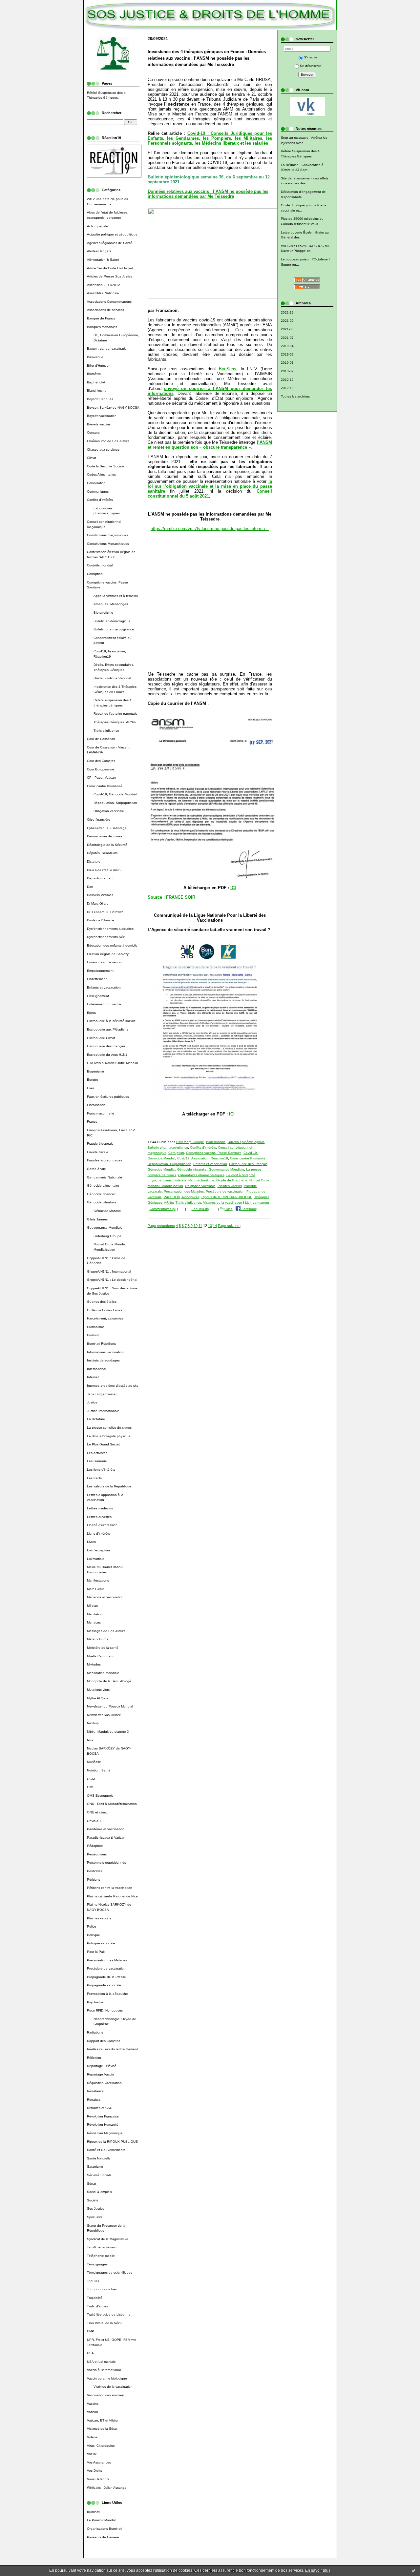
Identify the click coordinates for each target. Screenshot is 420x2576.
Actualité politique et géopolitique (112, 234)
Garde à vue (96, 1169)
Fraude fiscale (98, 1152)
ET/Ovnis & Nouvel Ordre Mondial (112, 1063)
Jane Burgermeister (102, 1394)
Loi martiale (96, 1559)
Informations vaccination (105, 1352)
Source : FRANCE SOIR (172, 897)
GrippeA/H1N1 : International (109, 1271)
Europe (93, 1080)
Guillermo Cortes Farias (105, 1310)
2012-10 (287, 388)
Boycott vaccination (102, 416)
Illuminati (94, 2512)
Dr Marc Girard (98, 903)
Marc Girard (96, 1589)
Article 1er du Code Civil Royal (110, 268)
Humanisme (96, 1327)
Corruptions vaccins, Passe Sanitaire (214, 1153)
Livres (91, 1542)
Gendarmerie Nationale (105, 1177)
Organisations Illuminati (105, 2529)
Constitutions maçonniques (107, 535)
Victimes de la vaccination (113, 2387)
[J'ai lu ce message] (413, 2570)
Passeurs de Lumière (103, 2537)
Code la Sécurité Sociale (106, 466)
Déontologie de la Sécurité (107, 845)
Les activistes (97, 1453)
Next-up (93, 1723)
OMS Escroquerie (100, 1796)
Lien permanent (257, 1203)
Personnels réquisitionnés (106, 1862)
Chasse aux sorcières (103, 450)
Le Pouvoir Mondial (102, 2520)
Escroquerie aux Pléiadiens (108, 1029)
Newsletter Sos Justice (104, 1715)
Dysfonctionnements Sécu (107, 937)
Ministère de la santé (103, 1648)
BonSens (228, 369)
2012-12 (287, 380)
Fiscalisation (96, 1105)
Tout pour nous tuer (102, 2289)
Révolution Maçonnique (105, 2133)
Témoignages (97, 2264)
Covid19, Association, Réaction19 (203, 1158)
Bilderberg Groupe (107, 1236)
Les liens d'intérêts (101, 1470)
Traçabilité (95, 2298)
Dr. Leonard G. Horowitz (105, 912)
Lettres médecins (100, 1508)
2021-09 (287, 321)
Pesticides (95, 1871)
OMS (91, 1787)
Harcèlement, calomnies (105, 1318)
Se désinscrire (311, 66)
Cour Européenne (101, 769)
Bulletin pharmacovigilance (114, 629)
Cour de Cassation (101, 739)
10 (196, 1226)
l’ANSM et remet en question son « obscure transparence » (210, 445)
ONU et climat (97, 1812)
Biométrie (94, 374)
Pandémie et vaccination (106, 1829)
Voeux (92, 2454)
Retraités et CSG (100, 2108)
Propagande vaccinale (104, 1985)
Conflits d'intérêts (100, 500)
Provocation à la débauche (107, 1994)
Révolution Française (103, 2116)
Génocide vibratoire (102, 1202)
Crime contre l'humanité (105, 786)
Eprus (91, 1013)
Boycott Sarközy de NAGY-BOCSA (113, 408)
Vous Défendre (98, 2479)
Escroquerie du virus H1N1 (107, 1055)
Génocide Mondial (107, 1211)
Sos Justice (96, 2208)
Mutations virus (98, 1690)
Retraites (94, 2100)
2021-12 (287, 312)
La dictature (96, 1419)
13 (210, 1226)
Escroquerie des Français (106, 1046)
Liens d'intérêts (98, 1533)
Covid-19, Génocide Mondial (115, 794)
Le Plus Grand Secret (103, 1444)
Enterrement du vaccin (104, 1004)
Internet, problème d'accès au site (113, 1386)
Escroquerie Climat (101, 1038)
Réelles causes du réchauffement (112, 2049)
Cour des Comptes (101, 761)
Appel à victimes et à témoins (116, 596)
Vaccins (93, 2404)
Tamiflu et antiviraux (102, 2247)
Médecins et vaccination (105, 1597)
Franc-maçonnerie (101, 1113)
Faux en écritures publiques (108, 1097)
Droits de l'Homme (101, 920)
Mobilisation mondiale (103, 1673)
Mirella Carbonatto (101, 1656)
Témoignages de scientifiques (110, 2272)
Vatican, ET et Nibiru (102, 2420)
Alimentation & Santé (103, 260)
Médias (92, 1606)
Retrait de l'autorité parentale (115, 714)
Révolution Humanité (103, 2125)
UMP (91, 2331)
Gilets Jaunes (97, 1219)
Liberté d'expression (102, 1525)
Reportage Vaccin (100, 2074)
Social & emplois (99, 2192)
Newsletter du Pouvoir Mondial (110, 1706)
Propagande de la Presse (106, 1977)
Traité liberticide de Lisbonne (109, 2314)
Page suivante (229, 1226)
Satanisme (95, 2167)
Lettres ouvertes (99, 1517)
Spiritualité (95, 2217)
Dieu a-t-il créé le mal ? (104, 870)
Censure (93, 432)
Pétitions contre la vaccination (110, 1888)
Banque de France (101, 318)
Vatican (93, 2412)
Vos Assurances (99, 2462)
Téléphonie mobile (101, 2256)
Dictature (94, 861)
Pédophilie (95, 1846)
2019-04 (287, 346)
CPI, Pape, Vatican (101, 777)
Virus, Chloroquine (101, 2446)
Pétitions (94, 1880)
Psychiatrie (95, 2002)
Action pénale (97, 226)
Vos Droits (94, 2471)
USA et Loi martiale (101, 2362)
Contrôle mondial (100, 565)
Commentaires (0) (163, 1209)
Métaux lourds (98, 1639)
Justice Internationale (103, 1411)
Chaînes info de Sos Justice (108, 441)
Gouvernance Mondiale (105, 1227)
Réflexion (94, 2058)
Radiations (95, 2032)
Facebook (249, 1209)
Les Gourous (97, 1461)
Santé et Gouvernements (106, 2150)
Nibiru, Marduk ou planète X (108, 1732)
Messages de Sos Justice (106, 1631)
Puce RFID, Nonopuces (105, 2010)
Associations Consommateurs (109, 302)
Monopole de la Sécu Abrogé (109, 1681)
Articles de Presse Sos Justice (110, 276)
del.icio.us (200, 1209)
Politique (94, 1935)
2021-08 (287, 329)
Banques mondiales (102, 327)
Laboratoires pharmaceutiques (201, 1175)
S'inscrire (311, 57)
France (92, 1122)
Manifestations (98, 1580)
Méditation (95, 1614)
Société (93, 2200)
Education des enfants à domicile (112, 945)
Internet (93, 1377)
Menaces (94, 1622)
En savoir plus (318, 2570)
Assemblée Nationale (103, 293)
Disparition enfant (100, 878)
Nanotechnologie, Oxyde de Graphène (218, 1180)
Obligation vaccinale (109, 811)
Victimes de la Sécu (102, 2429)
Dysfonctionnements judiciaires (110, 929)
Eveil (91, 1088)
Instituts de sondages (103, 1360)
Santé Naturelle (99, 2158)
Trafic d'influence (106, 731)
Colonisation (96, 483)
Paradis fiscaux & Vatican (106, 1838)
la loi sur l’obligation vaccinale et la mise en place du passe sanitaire (210, 486)
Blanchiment (96, 390)
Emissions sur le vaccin (104, 962)
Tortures (93, 2281)
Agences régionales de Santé (110, 243)
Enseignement (98, 996)
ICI (233, 888)
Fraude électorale (100, 1144)
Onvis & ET (95, 1821)
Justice (92, 1402)
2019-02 (287, 354)
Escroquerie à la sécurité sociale (111, 1021)
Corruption (95, 574)
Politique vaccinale (101, 1943)
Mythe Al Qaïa (98, 1698)
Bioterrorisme (103, 613)
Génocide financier (101, 1194)
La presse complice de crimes (109, 1428)
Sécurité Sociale (99, 2175)
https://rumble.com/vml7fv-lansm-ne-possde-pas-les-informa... (210, 529)
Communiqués (98, 491)
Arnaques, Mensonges (111, 604)
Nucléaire (94, 1762)
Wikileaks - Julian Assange (107, 2488)
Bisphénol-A (96, 382)
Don (90, 887)
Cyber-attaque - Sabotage (107, 828)
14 (215, 1226)
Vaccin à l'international (104, 2370)
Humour (93, 1335)
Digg (229, 1209)
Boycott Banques (100, 399)
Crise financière (99, 819)
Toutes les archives (295, 396)
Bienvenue (95, 357)
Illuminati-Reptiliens (101, 1344)
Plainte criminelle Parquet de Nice (112, 1896)
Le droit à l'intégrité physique (109, 1436)
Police (92, 1926)
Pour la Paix (96, 1952)
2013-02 (287, 371)
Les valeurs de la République (109, 1486)
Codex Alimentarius (101, 474)
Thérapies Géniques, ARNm (115, 722)
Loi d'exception (98, 1550)
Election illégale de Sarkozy (108, 954)
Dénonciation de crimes (105, 836)
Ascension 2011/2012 (104, 285)
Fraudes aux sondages (105, 1160)
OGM (91, 1779)
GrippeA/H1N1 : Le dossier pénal (112, 1280)
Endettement (97, 979)
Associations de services (105, 310)
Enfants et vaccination (104, 987)
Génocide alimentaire (103, 1186)
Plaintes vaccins (99, 1918)
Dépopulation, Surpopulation (115, 803)
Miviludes (94, 1664)
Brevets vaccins (99, 424)
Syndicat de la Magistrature (108, 2239)
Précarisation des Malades (107, 1960)
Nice (90, 1740)
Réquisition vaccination (104, 2083)
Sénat (92, 2184)
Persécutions (97, 1854)
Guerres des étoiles (102, 1302)
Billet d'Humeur (98, 366)
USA (90, 2353)
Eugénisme (95, 1071)
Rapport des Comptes (104, 2041)
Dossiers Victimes (100, 895)
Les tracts (94, 1478)
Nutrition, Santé (99, 1770)
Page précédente (161, 1226)
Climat (92, 458)
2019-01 (287, 363)
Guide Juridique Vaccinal (112, 678)
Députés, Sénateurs (102, 853)
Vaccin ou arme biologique (107, 2378)
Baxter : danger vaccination (108, 348)
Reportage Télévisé (102, 2066)
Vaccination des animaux (106, 2395)
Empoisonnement (100, 971)
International (96, 1369)
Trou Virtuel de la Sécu (104, 2323)
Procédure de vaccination (106, 1968)
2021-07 (287, 338)
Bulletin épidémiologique (112, 621)
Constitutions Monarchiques (108, 544)
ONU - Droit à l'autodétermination (112, 1804)
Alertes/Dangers (99, 251)
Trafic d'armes (97, 2306)
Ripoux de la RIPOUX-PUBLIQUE (112, 2142)
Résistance (95, 2091)
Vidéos (92, 2437)
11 (200, 1226)
